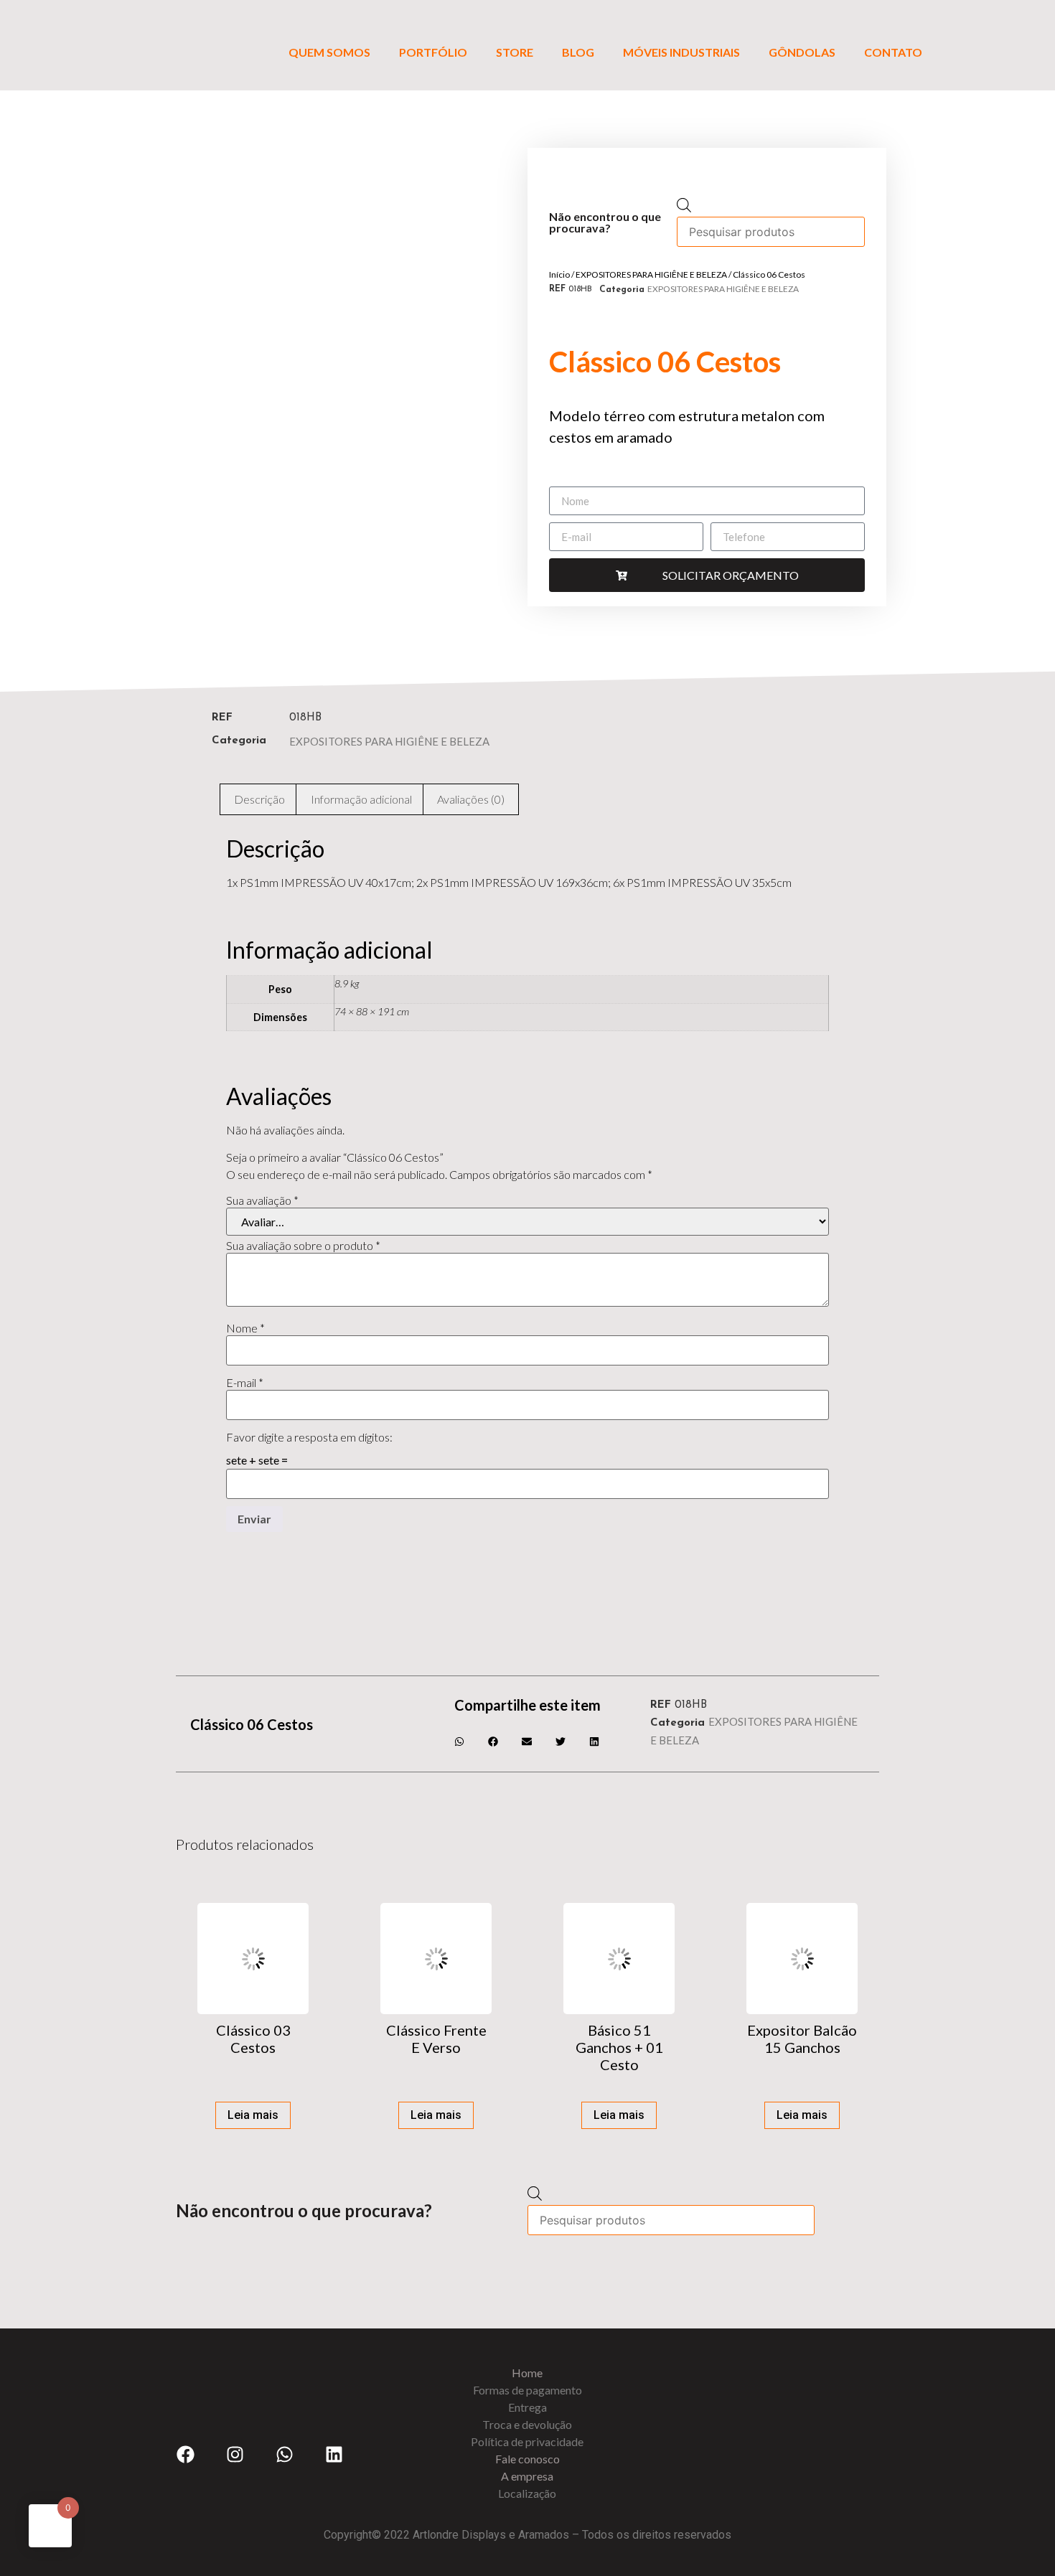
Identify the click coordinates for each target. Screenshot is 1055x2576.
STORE (515, 52)
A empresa (527, 2476)
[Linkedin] (334, 2454)
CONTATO (893, 52)
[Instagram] (235, 2454)
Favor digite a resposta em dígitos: (309, 1437)
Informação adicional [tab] (361, 799)
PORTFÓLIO (433, 52)
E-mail (245, 1383)
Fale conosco (527, 2459)
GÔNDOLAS (802, 52)
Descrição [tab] (259, 799)
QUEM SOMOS (329, 52)
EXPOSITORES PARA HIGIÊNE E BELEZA (651, 274)
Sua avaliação (262, 1200)
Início (559, 274)
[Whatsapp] (284, 2454)
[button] (460, 1741)
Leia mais (253, 2115)
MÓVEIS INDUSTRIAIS (681, 52)
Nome (245, 1328)
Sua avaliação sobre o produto (303, 1246)
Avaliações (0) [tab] (471, 799)
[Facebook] (185, 2454)
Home (527, 2373)
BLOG (578, 52)
